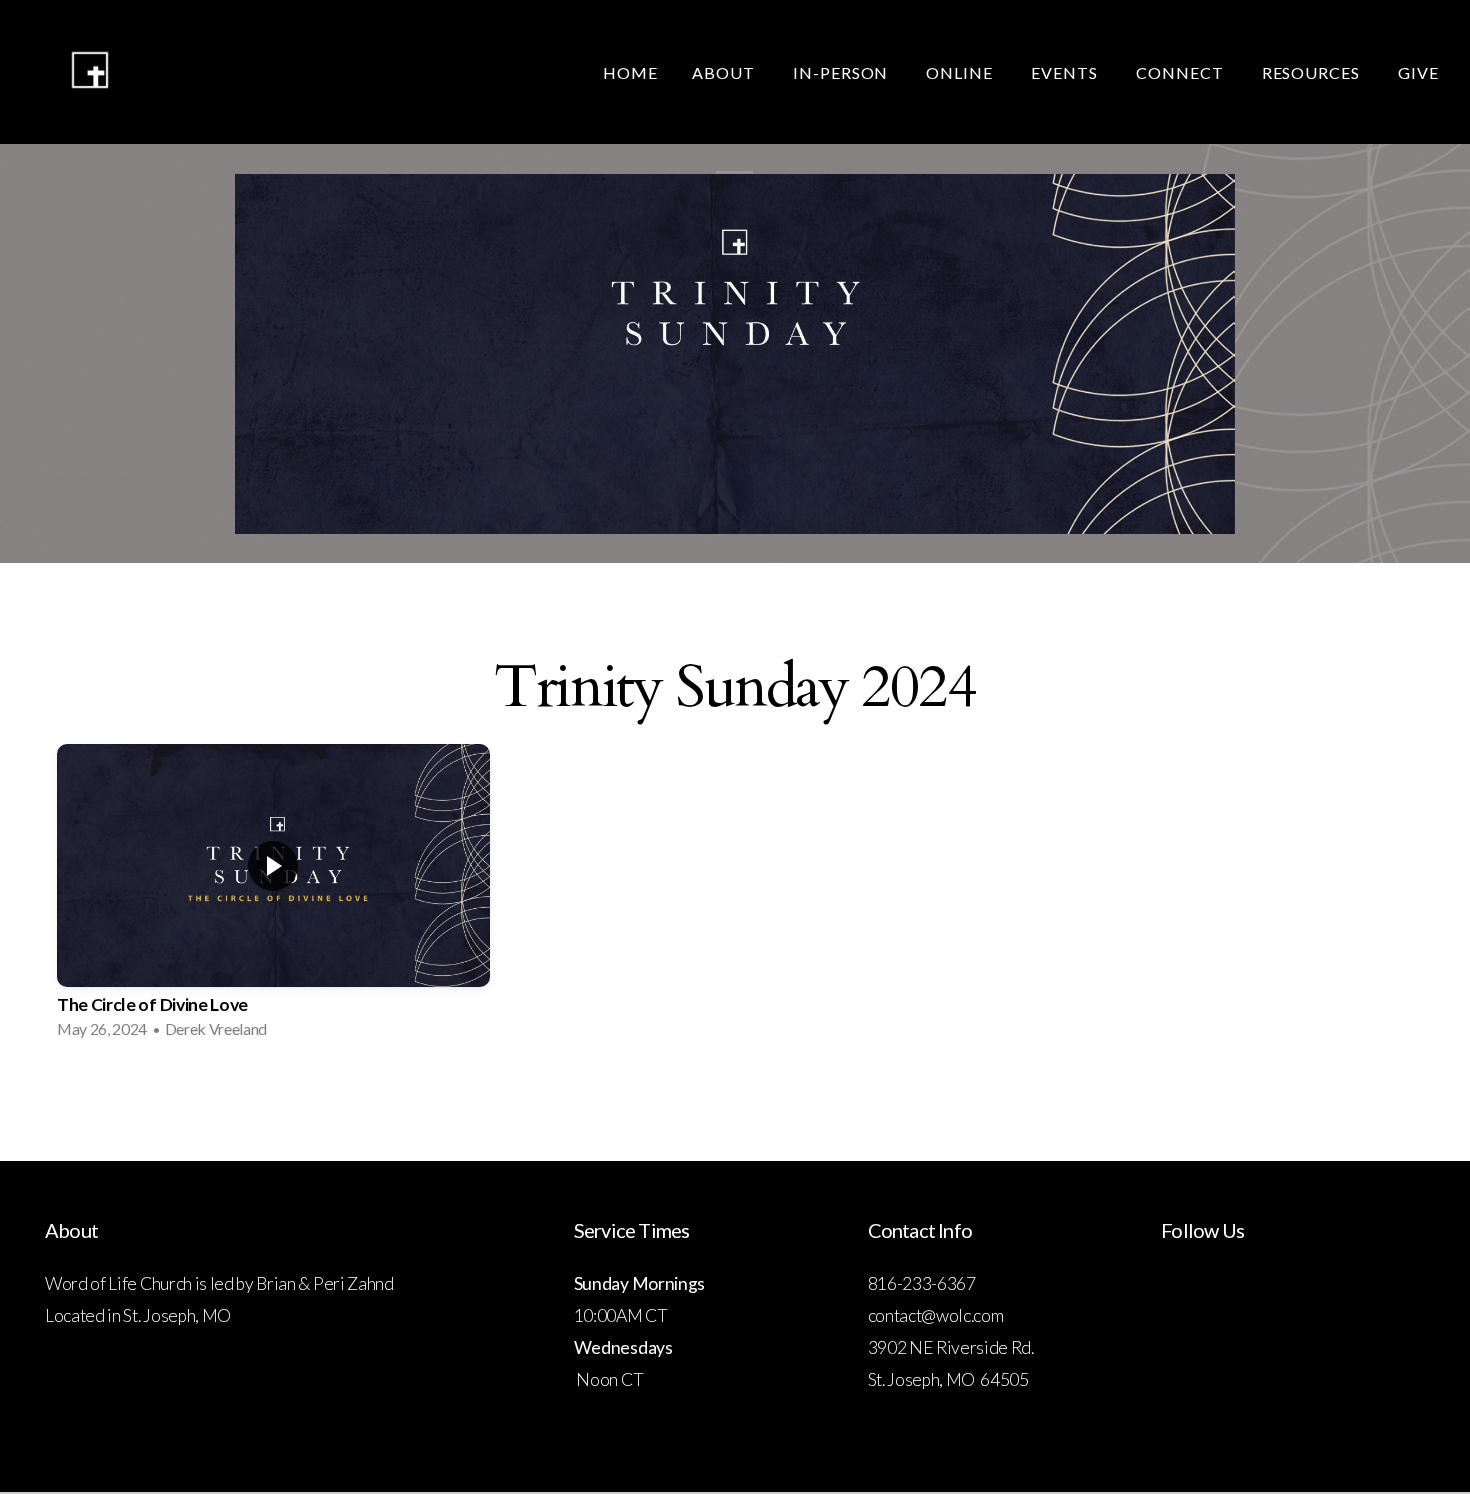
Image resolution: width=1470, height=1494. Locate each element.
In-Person (843, 72)
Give (1420, 72)
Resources (1313, 72)
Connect (1182, 72)
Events (1066, 72)
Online (961, 72)
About (725, 72)
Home (630, 72)
